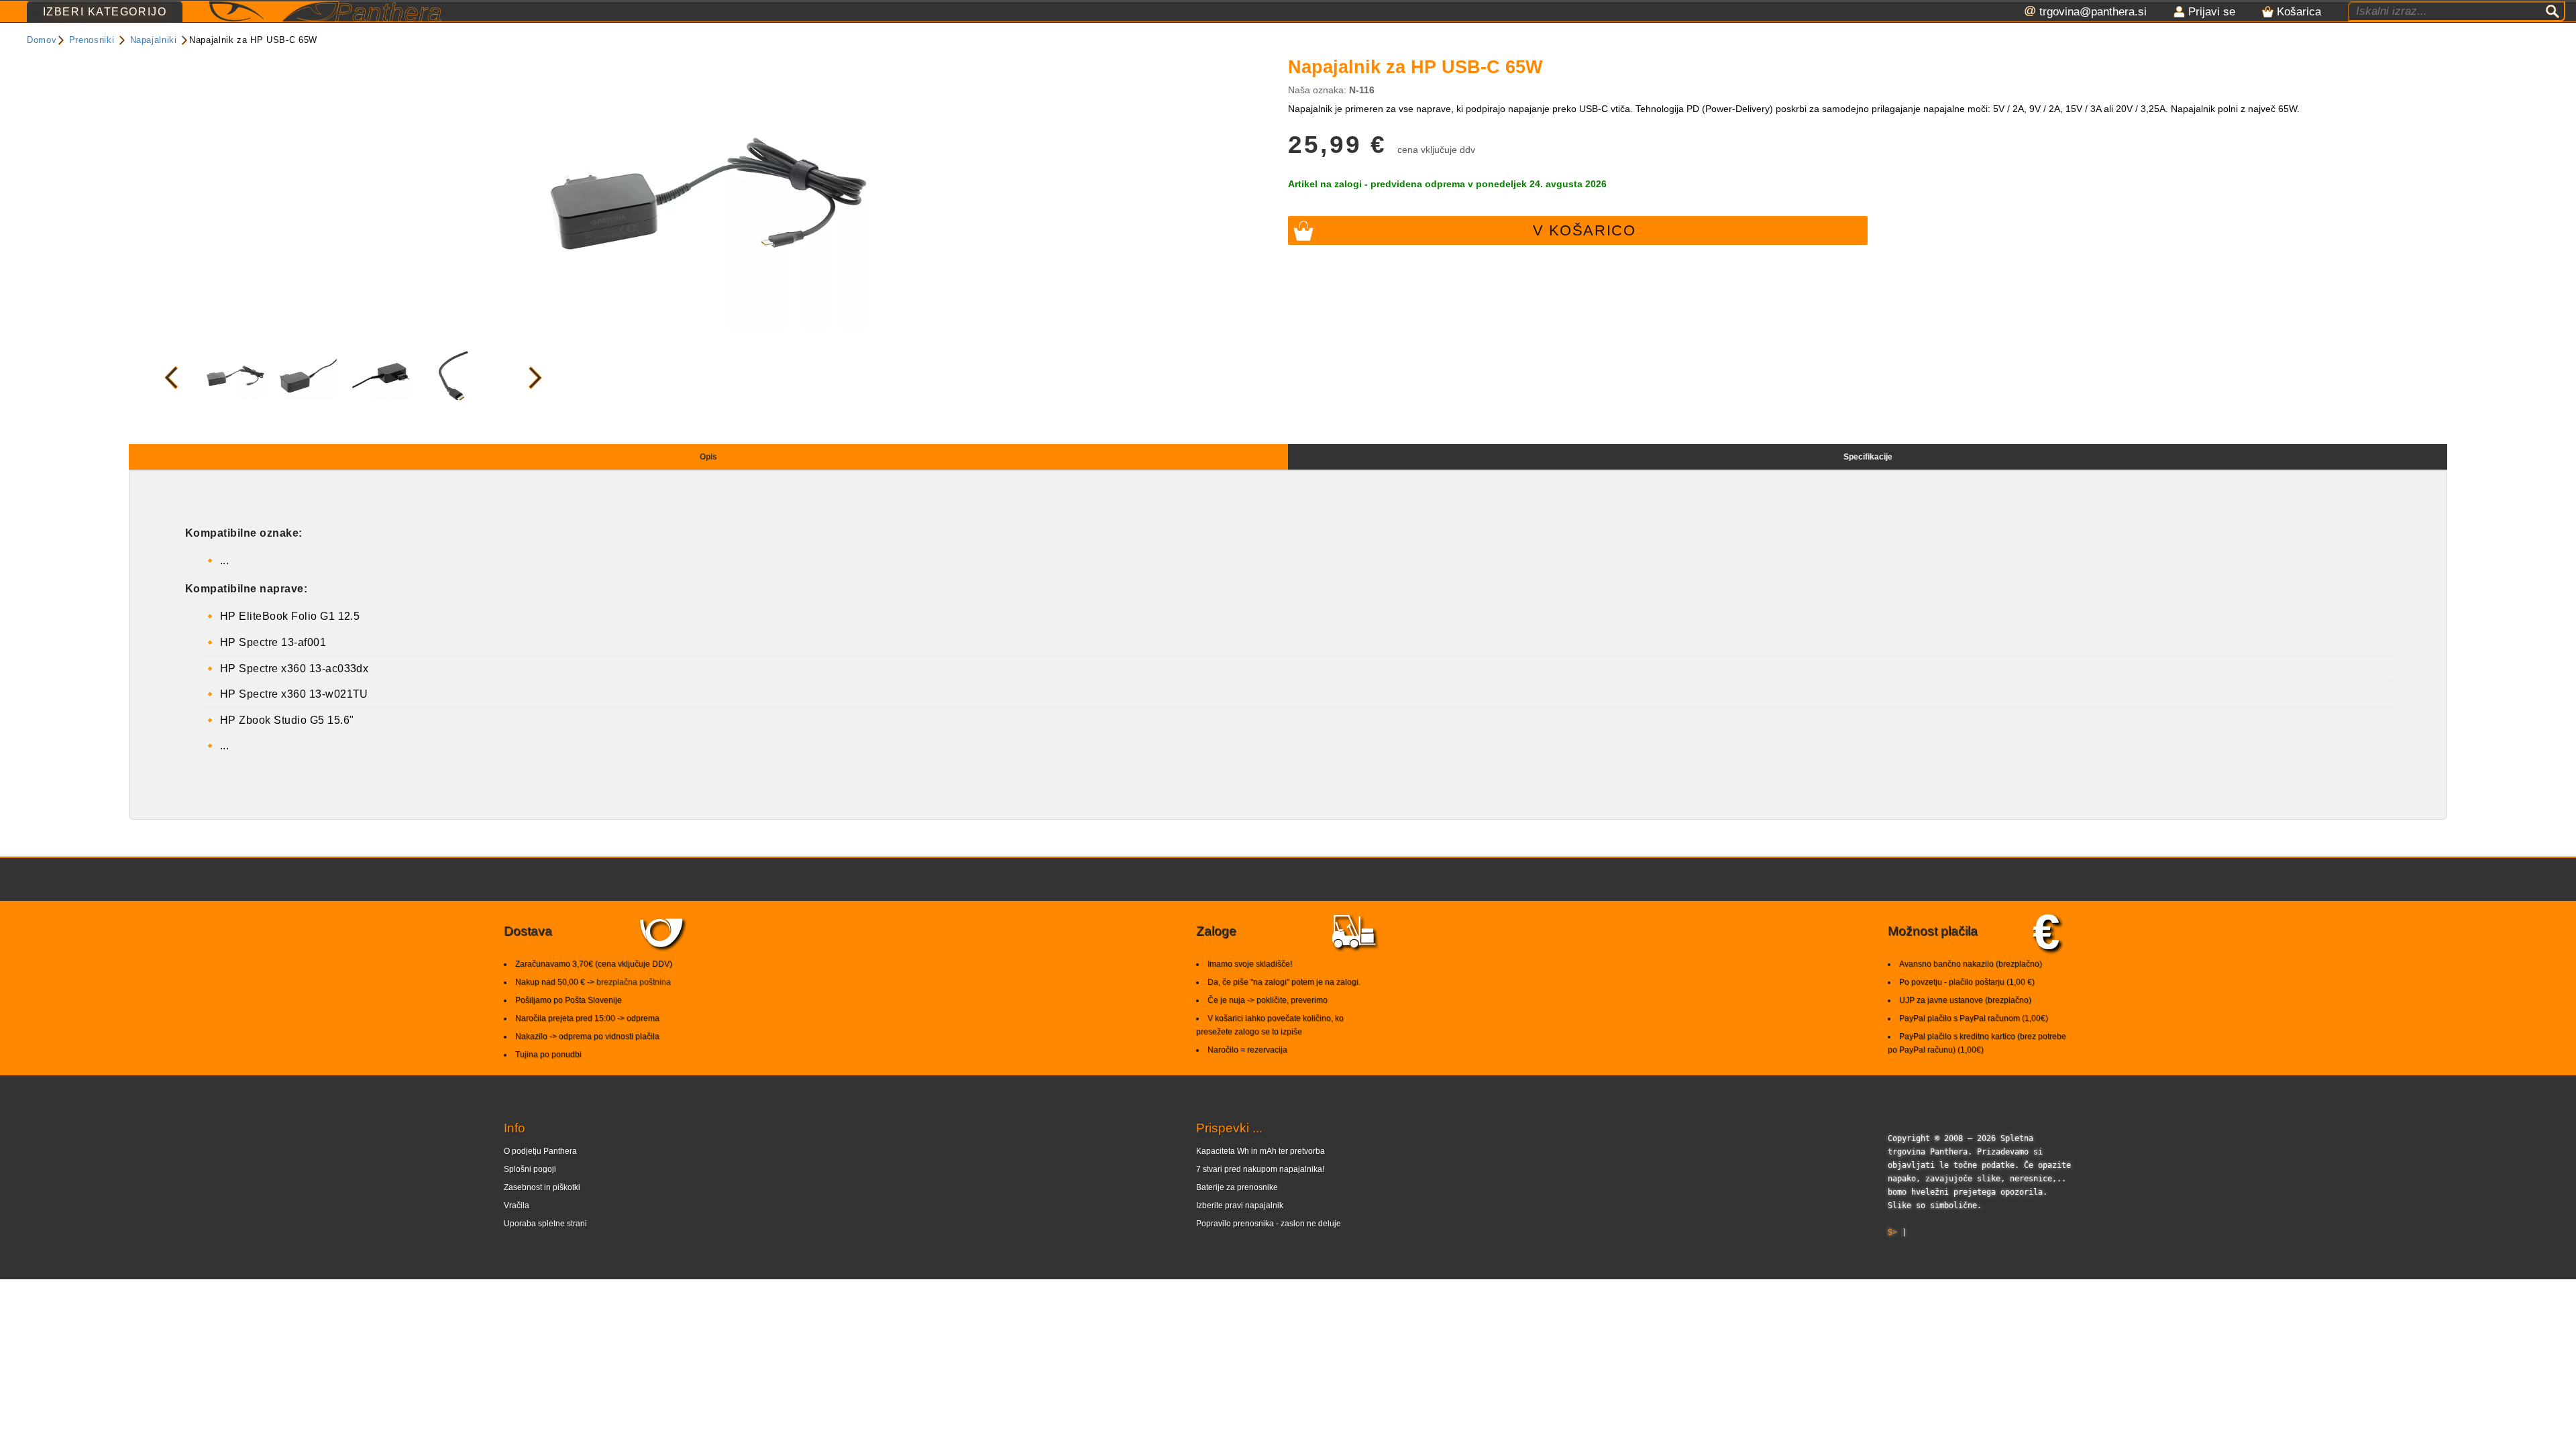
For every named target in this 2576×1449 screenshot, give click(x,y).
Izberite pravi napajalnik (1240, 1205)
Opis (708, 457)
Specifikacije (1868, 457)
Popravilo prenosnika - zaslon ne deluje (1269, 1224)
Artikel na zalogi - (1447, 184)
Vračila (517, 1205)
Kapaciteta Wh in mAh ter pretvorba (1260, 1151)
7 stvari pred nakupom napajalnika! (1260, 1169)
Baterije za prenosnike (1237, 1187)
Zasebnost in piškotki (542, 1187)
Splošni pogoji (530, 1169)
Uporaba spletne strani (545, 1224)
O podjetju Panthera (540, 1151)
